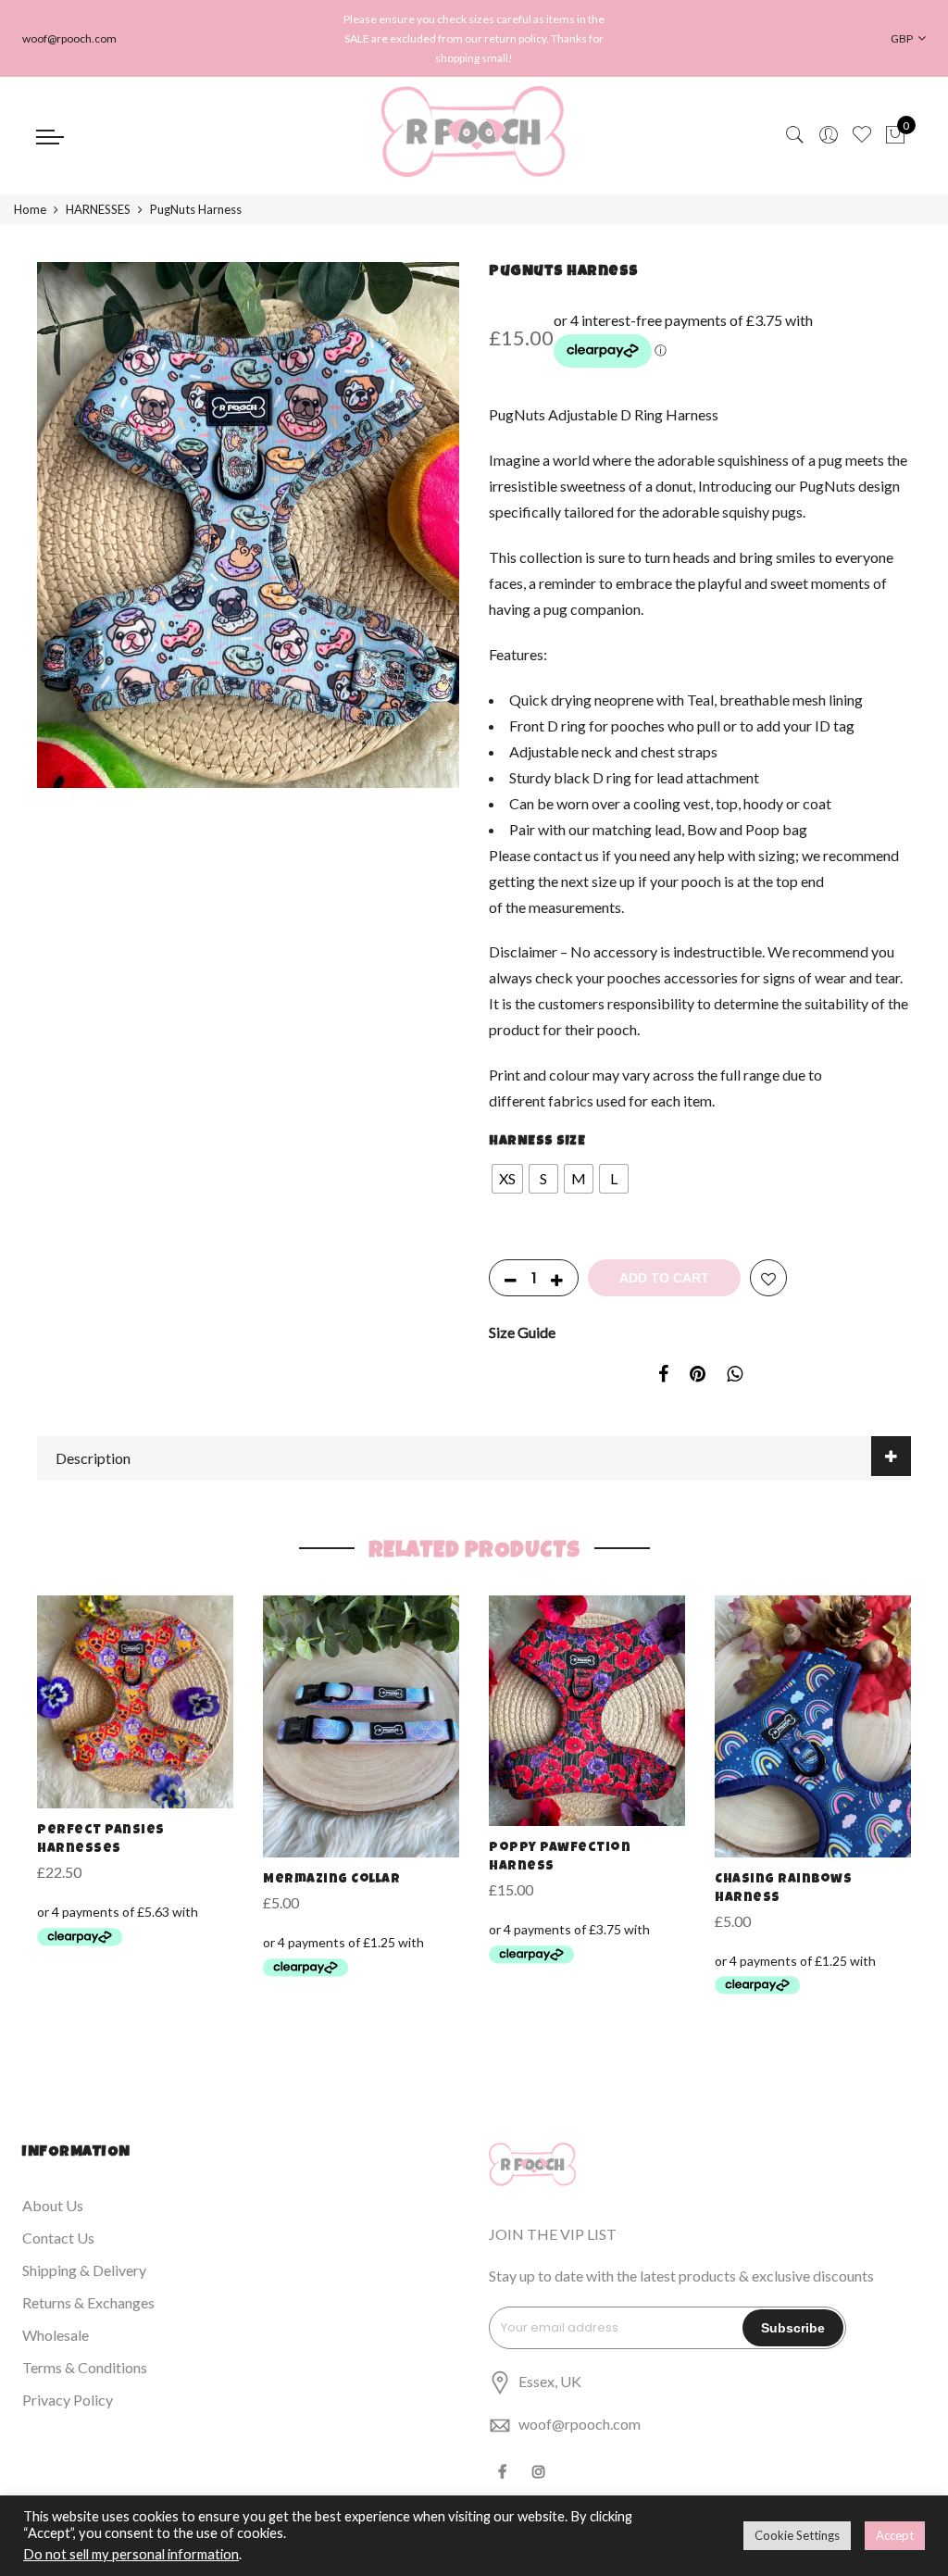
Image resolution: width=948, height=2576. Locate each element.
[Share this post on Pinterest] (698, 1377)
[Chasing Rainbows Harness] (813, 1726)
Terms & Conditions (85, 2367)
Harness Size (537, 1142)
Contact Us (58, 2238)
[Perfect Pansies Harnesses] (135, 1702)
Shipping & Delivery (84, 2270)
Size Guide (522, 1332)
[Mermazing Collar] (361, 1726)
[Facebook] (505, 2469)
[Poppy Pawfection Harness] (587, 1711)
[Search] (795, 135)
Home (30, 209)
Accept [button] (895, 2535)
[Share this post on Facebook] (663, 1377)
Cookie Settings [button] (797, 2535)
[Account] (829, 135)
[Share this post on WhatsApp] (735, 1377)
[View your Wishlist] (862, 135)
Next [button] (428, 557)
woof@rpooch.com (580, 2424)
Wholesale (56, 2335)
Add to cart (664, 1278)
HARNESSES (98, 209)
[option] (248, 525)
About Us (53, 2205)
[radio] (507, 1179)
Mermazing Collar (331, 1880)
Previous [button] (69, 557)
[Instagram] (541, 2469)
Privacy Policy (68, 2400)
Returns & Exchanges (88, 2302)
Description (93, 1458)
